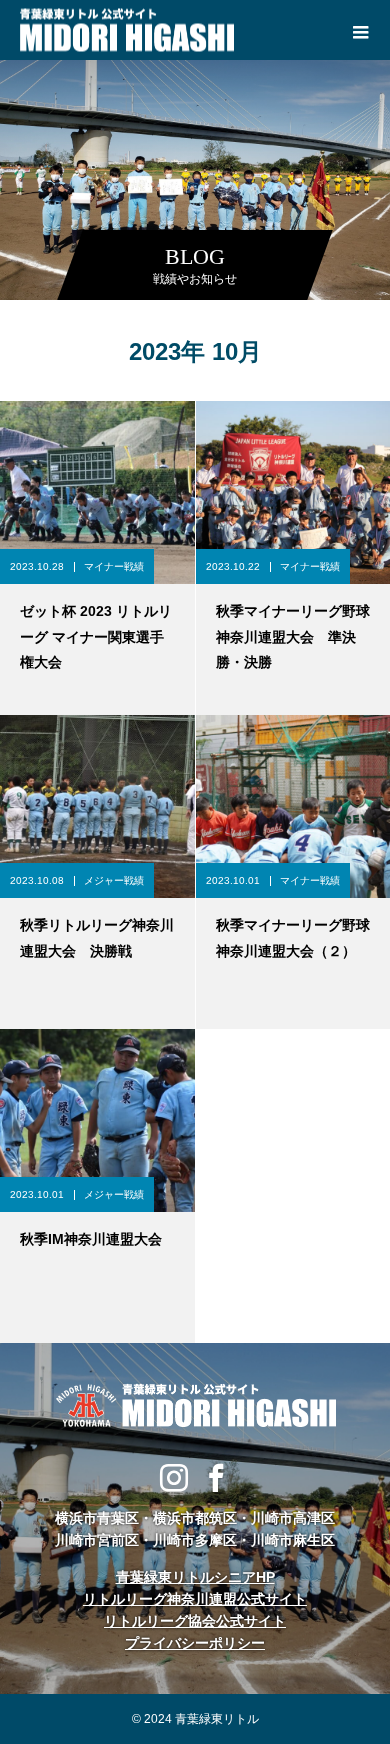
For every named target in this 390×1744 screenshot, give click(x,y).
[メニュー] (360, 30)
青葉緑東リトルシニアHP (195, 1577)
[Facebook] (216, 1477)
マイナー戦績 (114, 566)
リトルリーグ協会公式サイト (195, 1621)
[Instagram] (174, 1477)
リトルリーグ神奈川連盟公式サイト (195, 1599)
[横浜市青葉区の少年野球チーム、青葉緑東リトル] (195, 1405)
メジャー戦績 (114, 880)
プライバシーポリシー (195, 1643)
